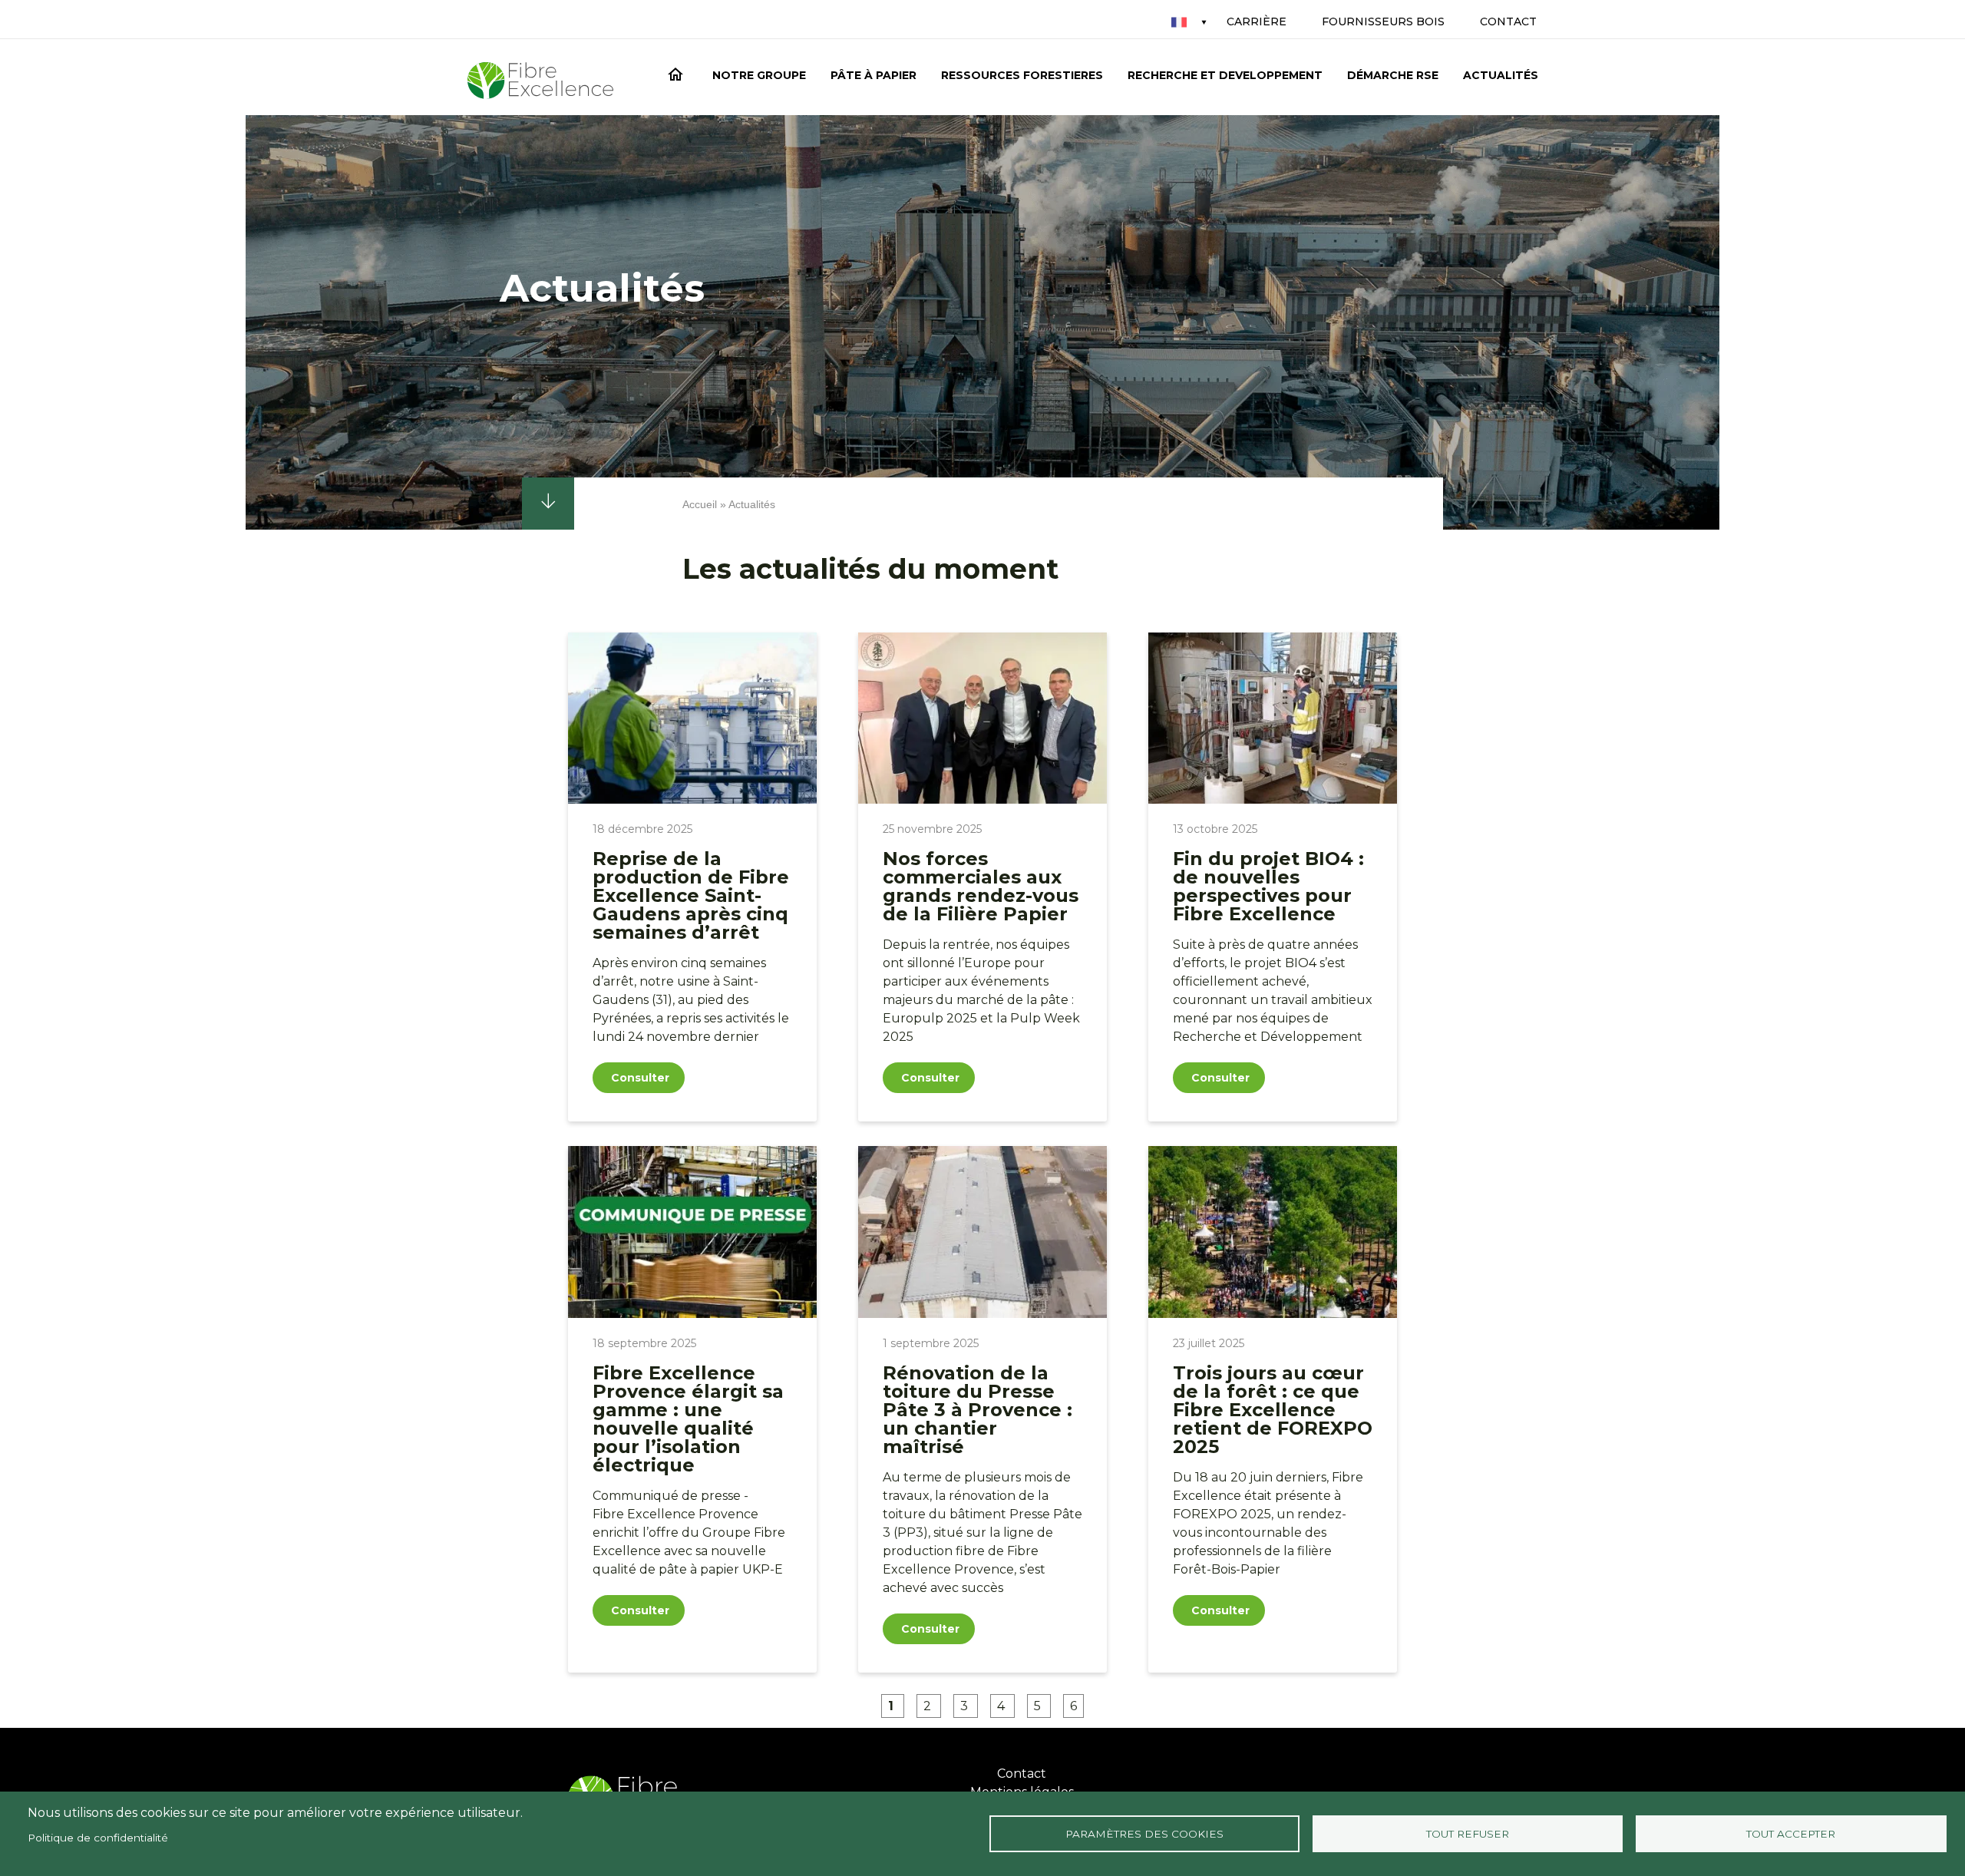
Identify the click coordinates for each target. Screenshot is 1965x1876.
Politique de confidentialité (98, 1838)
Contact (1508, 21)
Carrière (1257, 21)
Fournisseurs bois (1383, 21)
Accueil (678, 78)
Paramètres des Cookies (1144, 1834)
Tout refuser (1468, 1834)
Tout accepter (1791, 1834)
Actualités (1501, 75)
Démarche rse (1393, 75)
